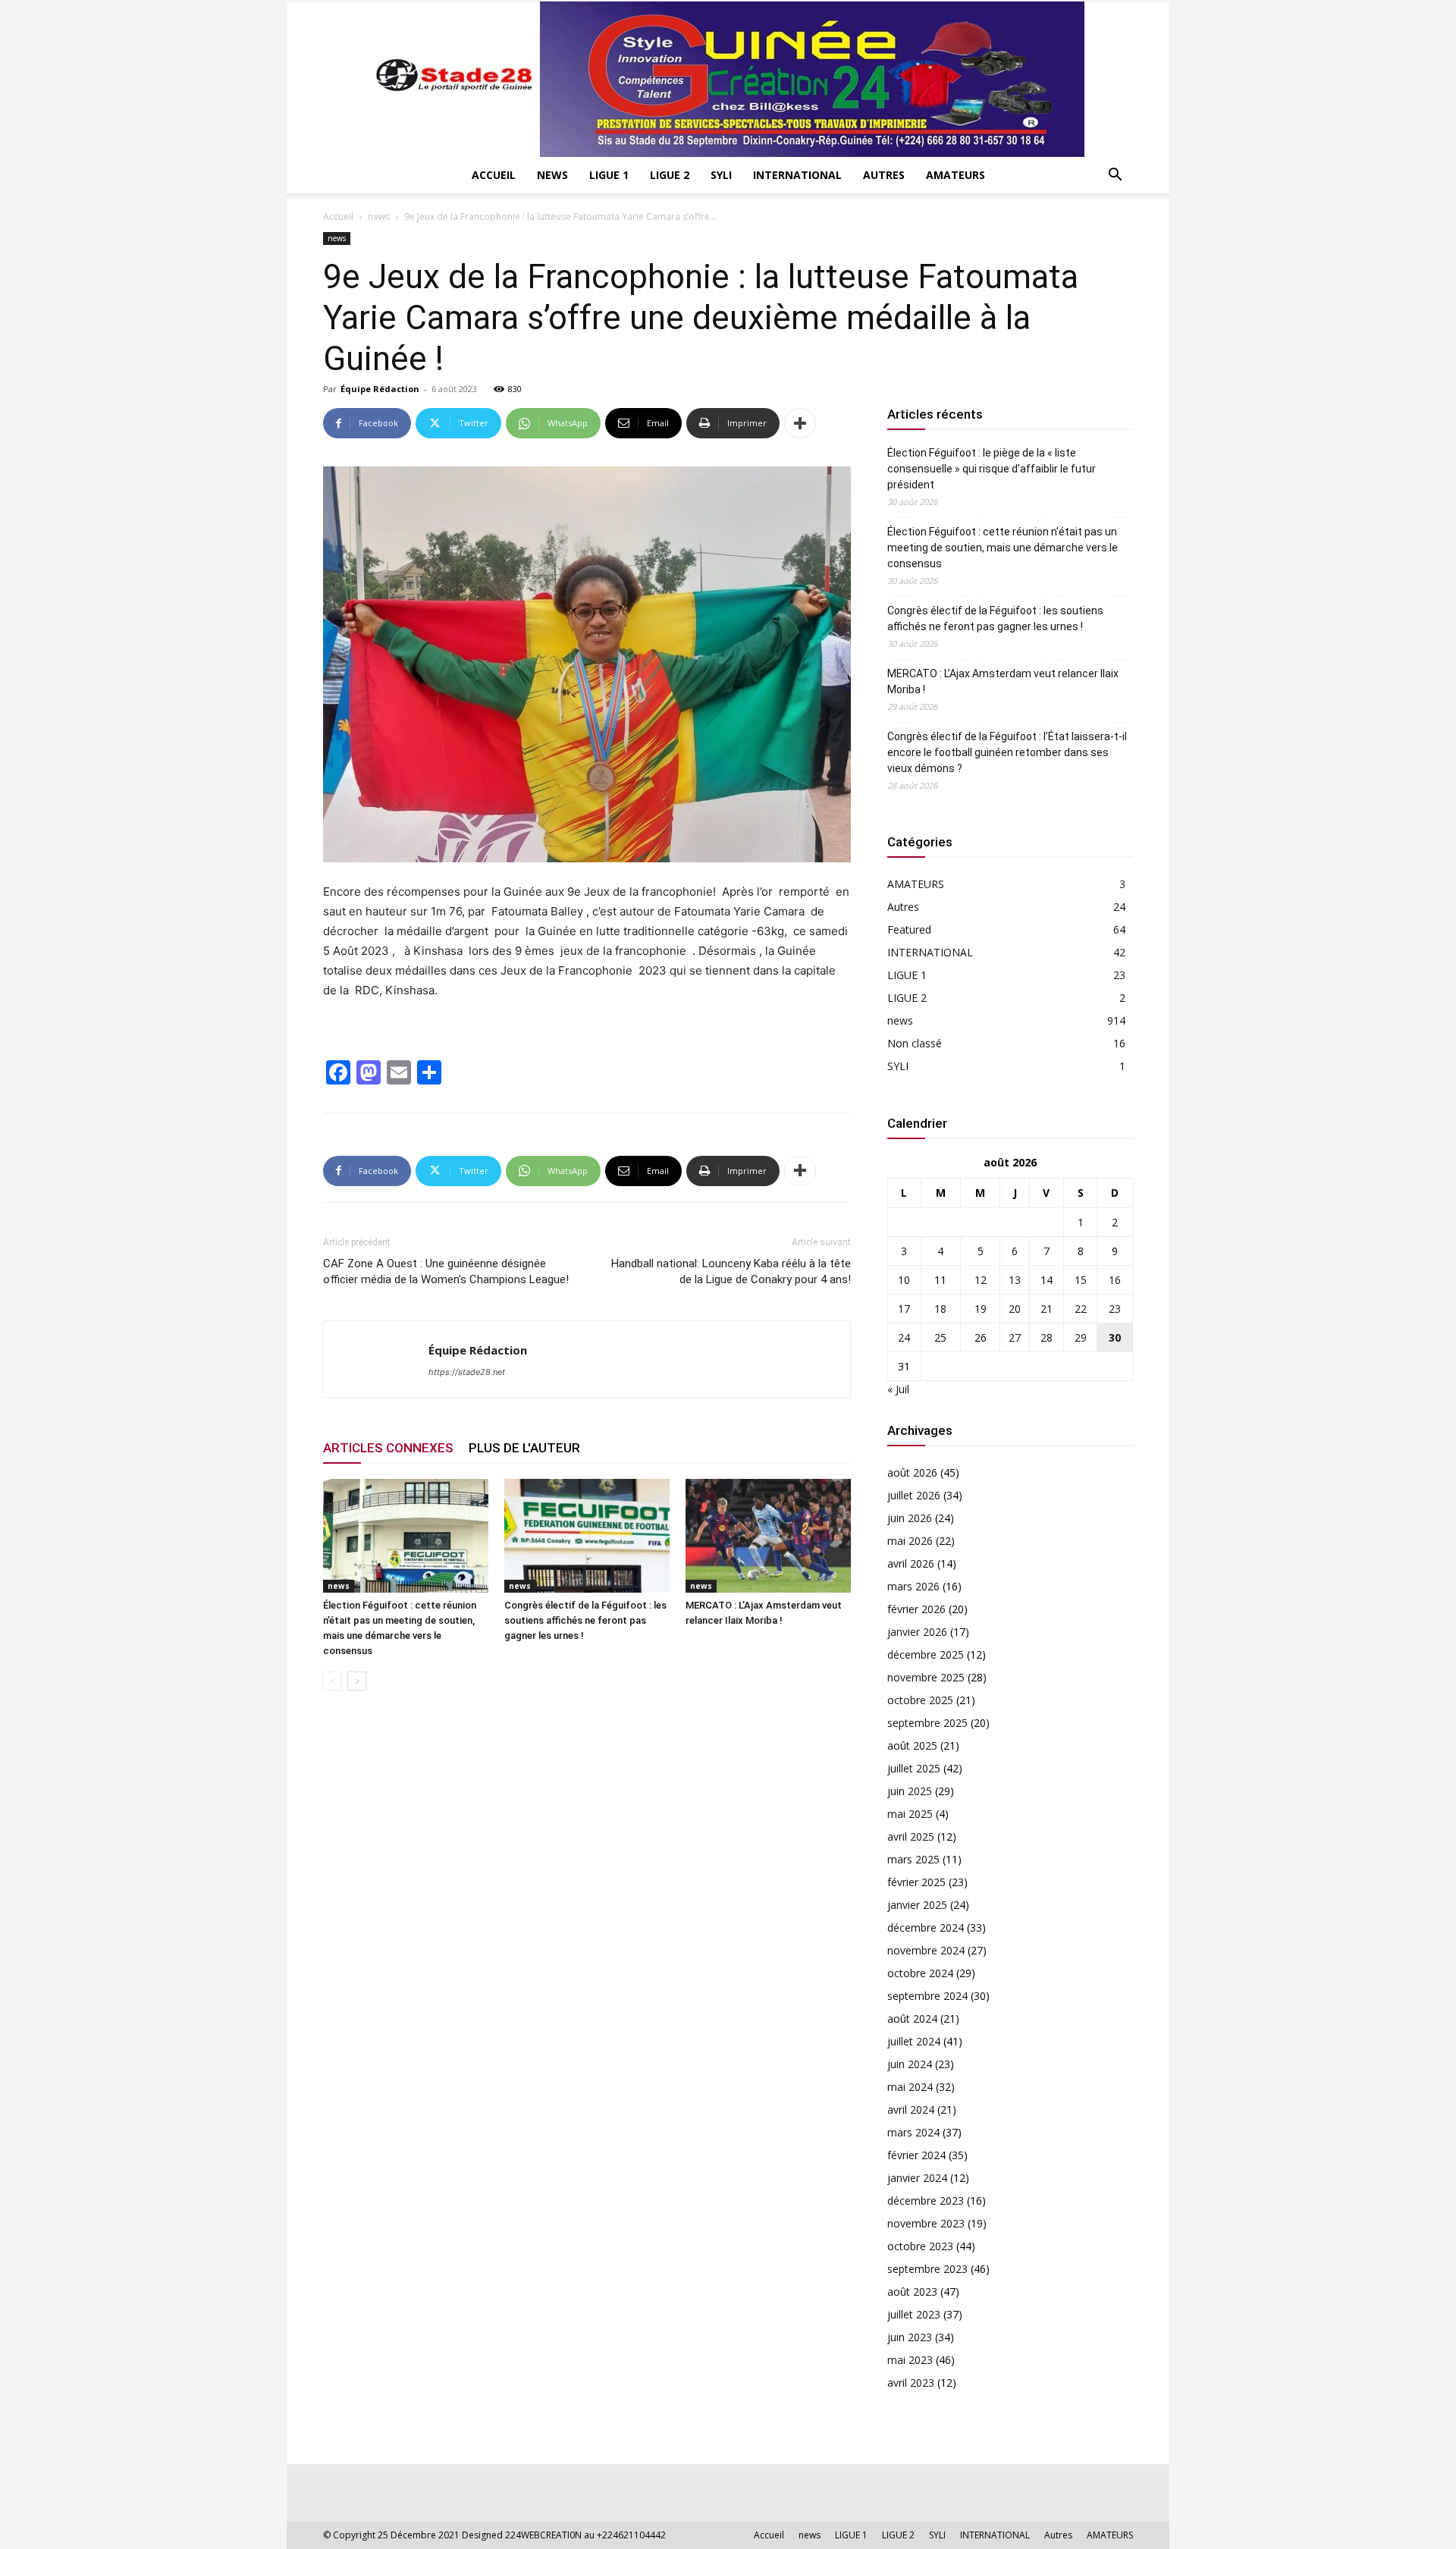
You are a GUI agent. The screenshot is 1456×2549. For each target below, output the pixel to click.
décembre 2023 (926, 2201)
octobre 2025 (920, 1700)
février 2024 (916, 2155)
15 (1081, 1280)
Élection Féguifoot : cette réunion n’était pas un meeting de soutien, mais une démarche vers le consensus (1003, 548)
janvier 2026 (917, 1632)
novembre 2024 (926, 1950)
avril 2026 (911, 1563)
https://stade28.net (467, 1372)
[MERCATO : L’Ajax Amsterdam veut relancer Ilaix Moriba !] (768, 1536)
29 (1081, 1337)
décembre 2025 (926, 1654)
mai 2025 (910, 1814)
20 (1015, 1309)
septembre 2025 (927, 1723)
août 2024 (912, 2018)
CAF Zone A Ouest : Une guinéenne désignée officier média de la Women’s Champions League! (446, 1271)
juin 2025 (910, 1791)
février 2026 (916, 1609)
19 (981, 1309)
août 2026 (912, 1472)
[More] (800, 423)
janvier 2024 (917, 2178)
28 (1046, 1337)
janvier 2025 (917, 1905)
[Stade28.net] (728, 79)
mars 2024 (913, 2132)
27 (1015, 1337)
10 (904, 1280)
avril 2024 (911, 2110)
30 (1115, 1337)
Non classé (915, 1043)
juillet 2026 (914, 1495)
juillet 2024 (914, 2041)
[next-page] (357, 1681)
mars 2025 (913, 1859)
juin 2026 (910, 1518)
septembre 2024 (927, 1996)
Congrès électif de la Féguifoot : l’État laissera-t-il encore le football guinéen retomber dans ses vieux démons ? (1007, 752)
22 (1081, 1309)
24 (904, 1337)
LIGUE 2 (670, 175)
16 (1115, 1280)
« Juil (898, 1389)
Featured (909, 929)
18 (940, 1309)
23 (1115, 1309)
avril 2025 (911, 1836)
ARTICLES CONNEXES (388, 1448)
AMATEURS (955, 175)
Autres (884, 175)
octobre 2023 (920, 2246)
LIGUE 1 (609, 175)
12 (981, 1280)
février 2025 (916, 1882)
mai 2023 (910, 2360)
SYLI (721, 175)
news (552, 175)
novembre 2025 (926, 1677)
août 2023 (912, 2292)
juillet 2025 (914, 1768)
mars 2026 (913, 1586)
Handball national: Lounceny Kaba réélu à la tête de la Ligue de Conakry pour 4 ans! (731, 1271)
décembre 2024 (926, 1927)
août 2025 (912, 1745)
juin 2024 (910, 2064)
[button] (1115, 176)
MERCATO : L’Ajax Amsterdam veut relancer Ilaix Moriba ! (1003, 681)
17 (904, 1309)
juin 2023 (910, 2337)
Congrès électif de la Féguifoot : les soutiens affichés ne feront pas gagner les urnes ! (585, 1620)
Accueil (494, 175)
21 (1046, 1309)
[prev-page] (333, 1681)
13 (1015, 1280)
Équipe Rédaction (380, 389)
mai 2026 (910, 1541)
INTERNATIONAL (797, 175)
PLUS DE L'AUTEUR (524, 1448)
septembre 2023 (927, 2269)
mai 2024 (910, 2087)
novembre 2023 (926, 2223)
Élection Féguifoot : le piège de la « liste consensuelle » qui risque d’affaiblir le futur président (992, 469)
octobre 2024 (920, 1973)
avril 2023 (911, 2383)
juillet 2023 (914, 2314)
